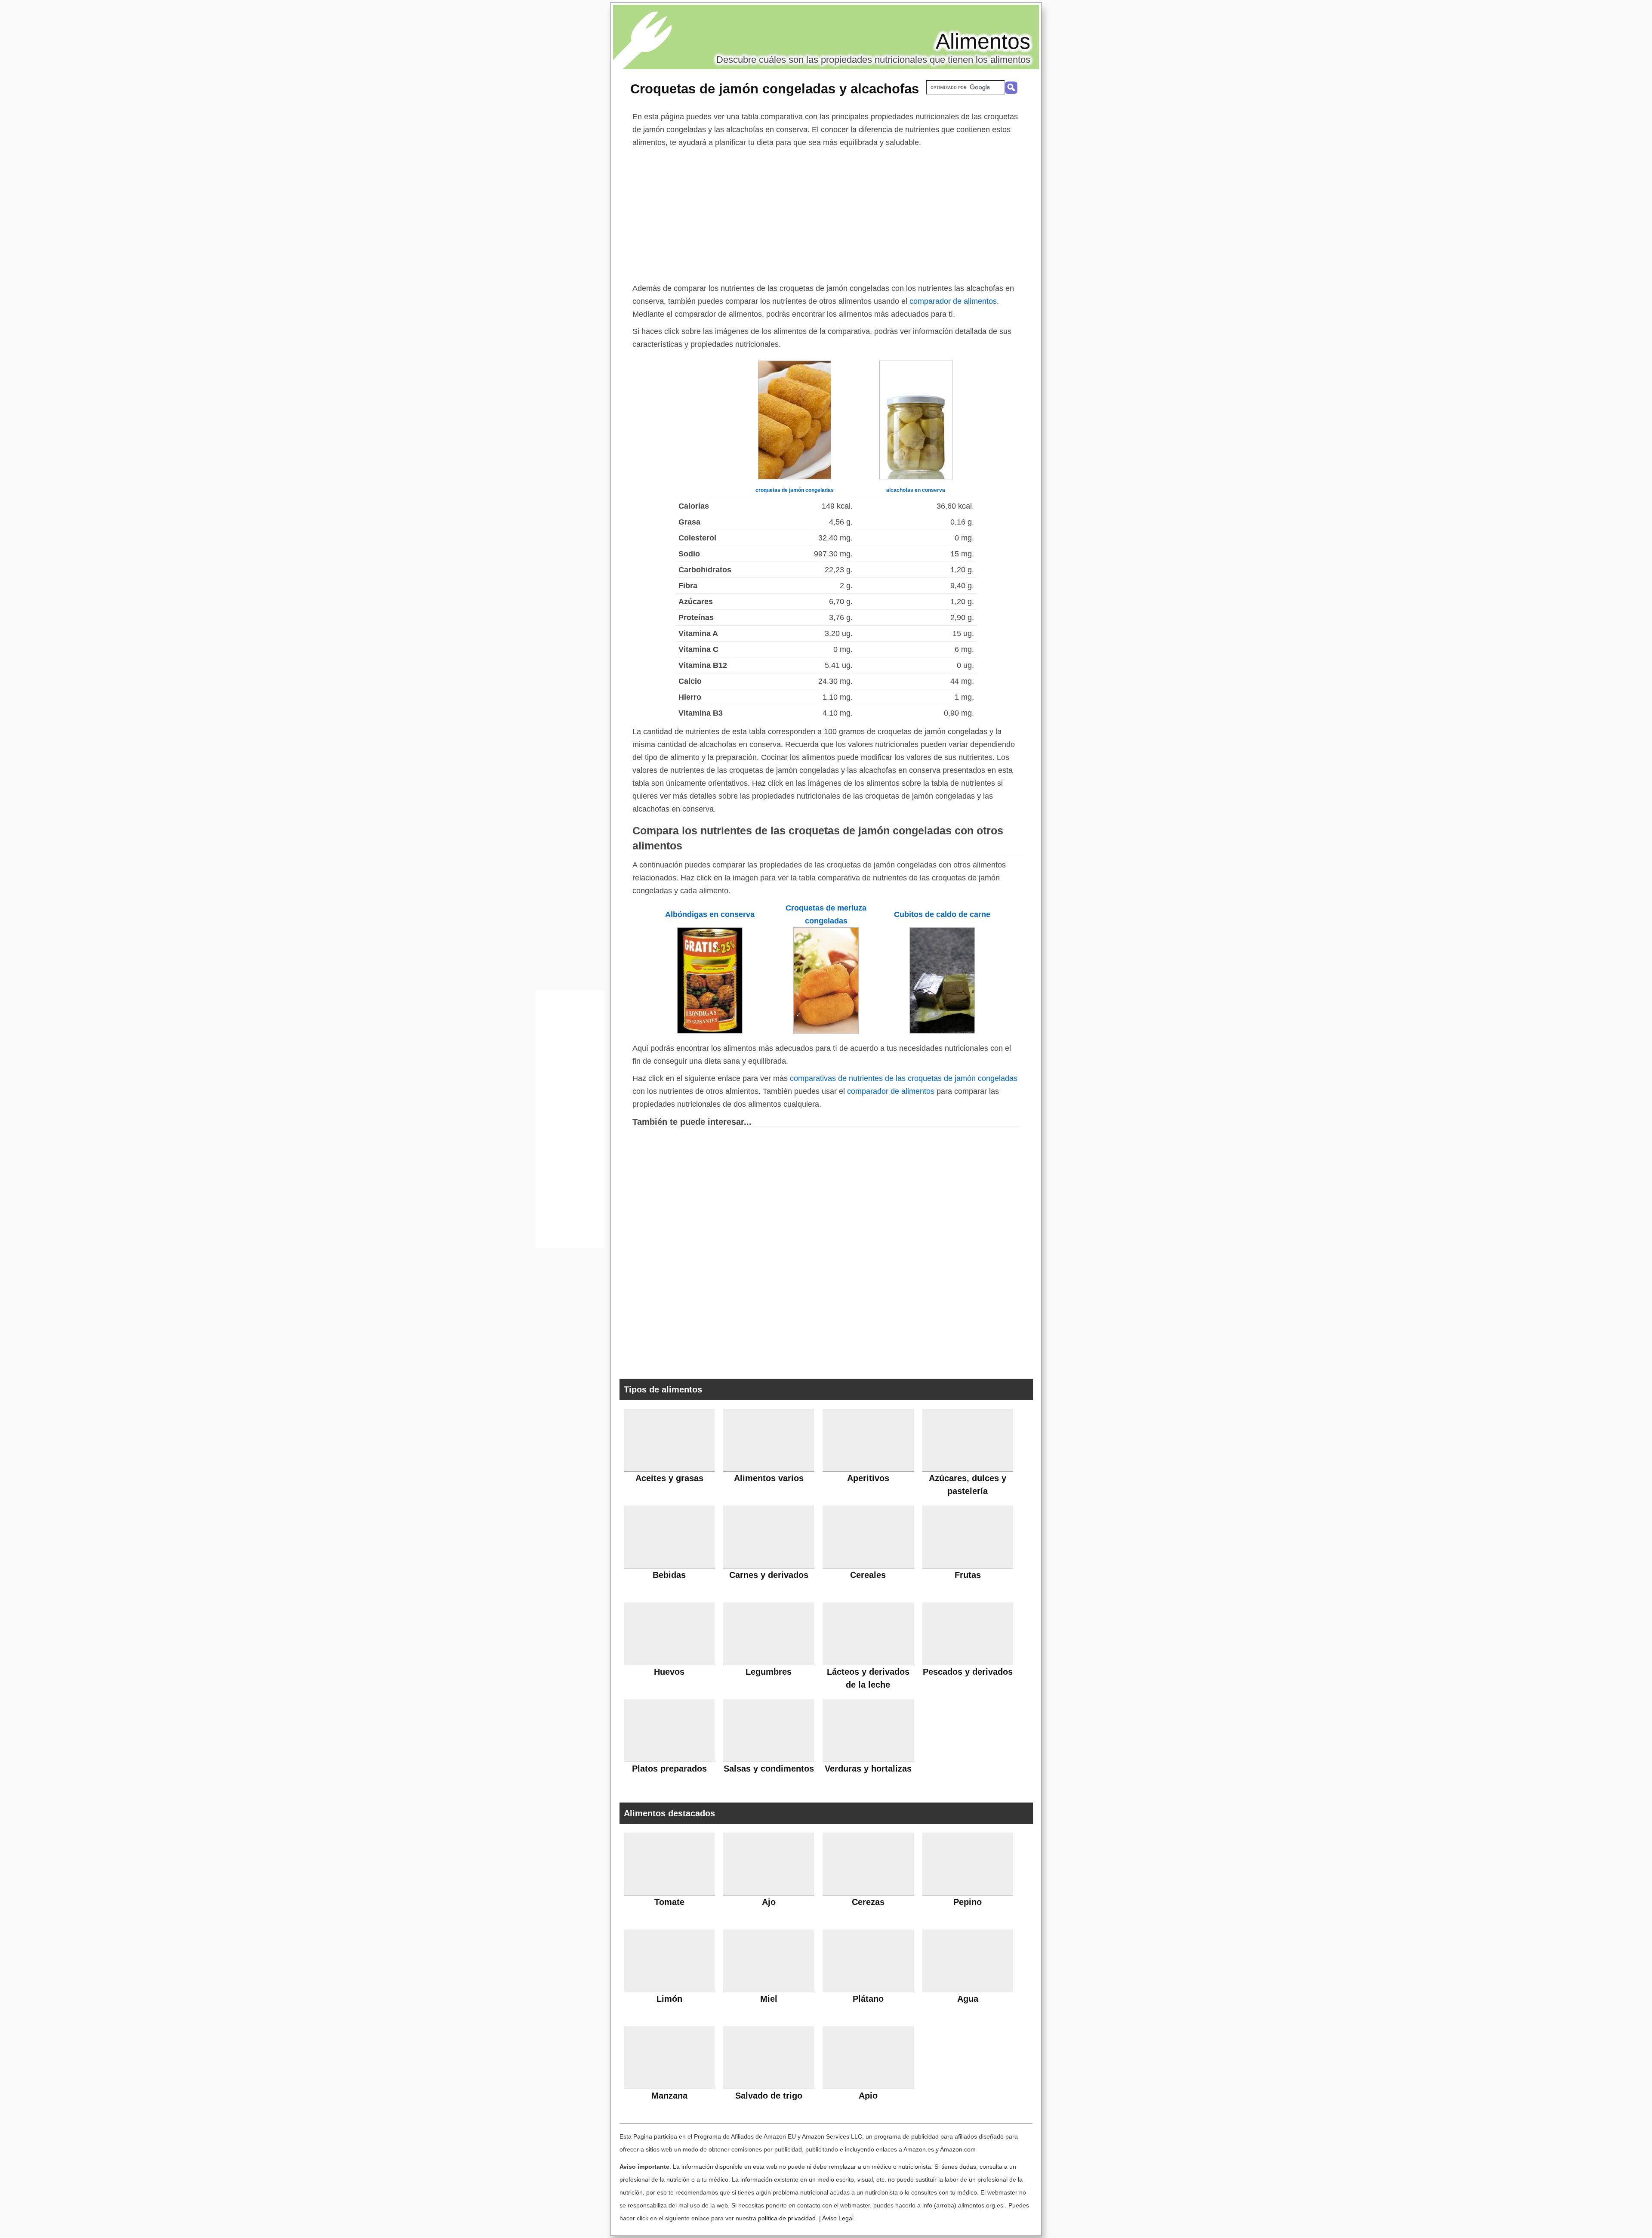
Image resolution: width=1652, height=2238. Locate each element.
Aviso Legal (838, 2218)
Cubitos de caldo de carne (942, 914)
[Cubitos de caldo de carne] (942, 1031)
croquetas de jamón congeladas (795, 490)
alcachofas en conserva (916, 490)
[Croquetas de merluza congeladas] (826, 1031)
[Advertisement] (826, 213)
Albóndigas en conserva (710, 914)
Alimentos (983, 41)
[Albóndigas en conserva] (710, 1031)
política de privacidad (787, 2218)
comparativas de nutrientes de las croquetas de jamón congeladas (904, 1078)
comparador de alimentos (953, 301)
